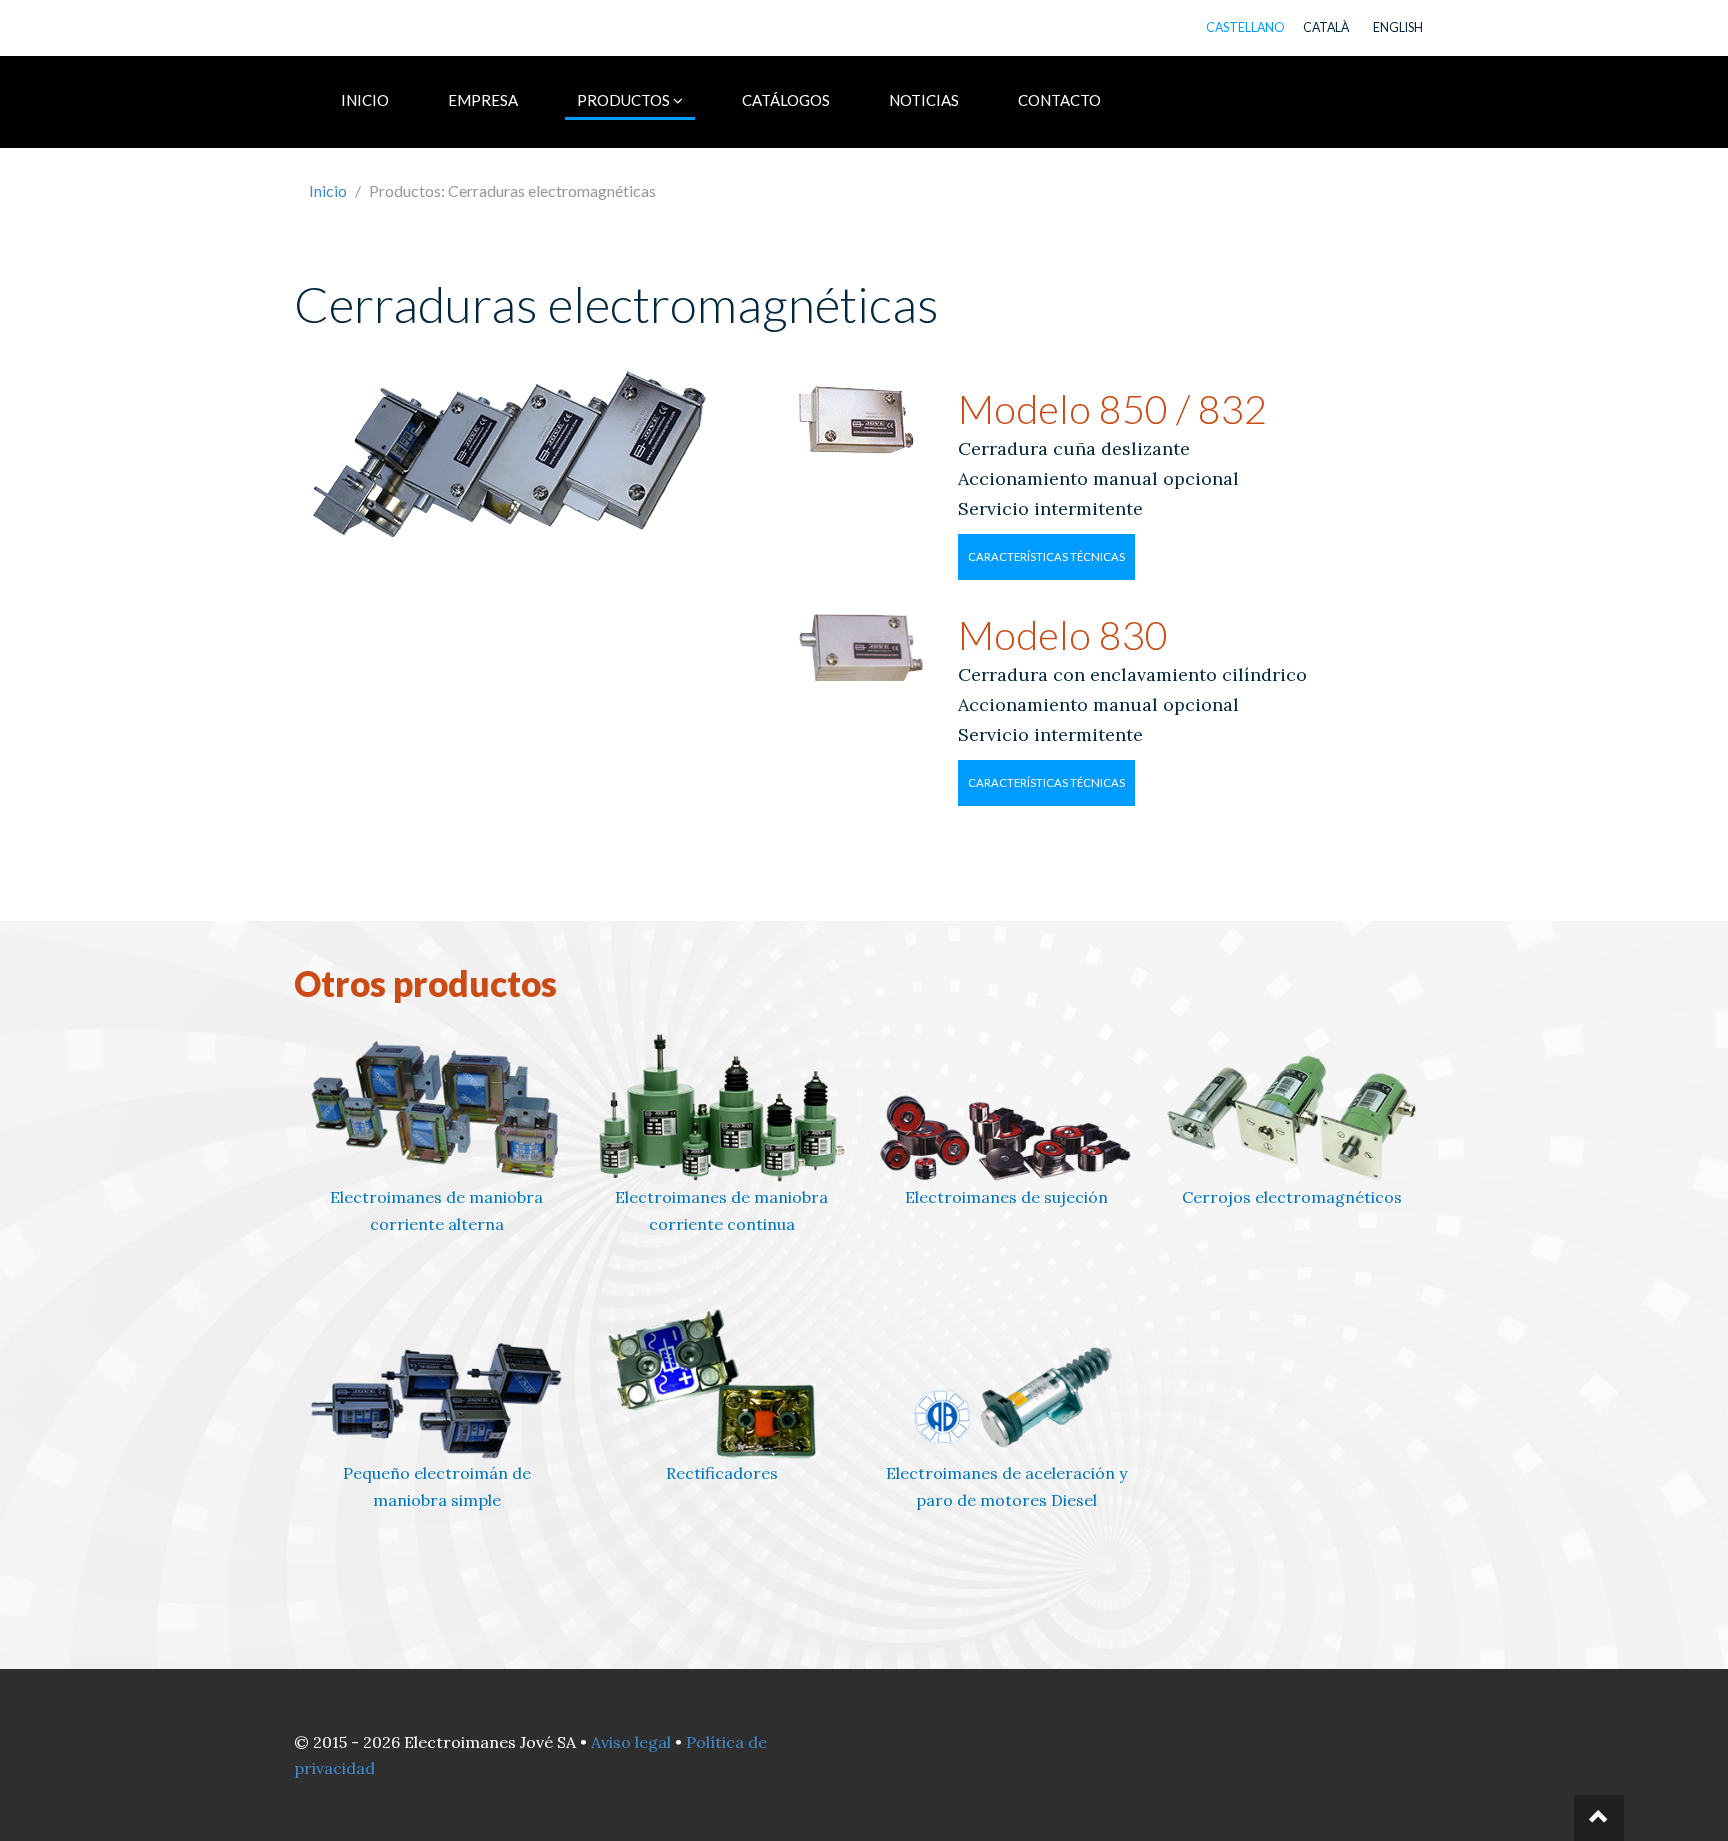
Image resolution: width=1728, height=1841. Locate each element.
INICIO (365, 100)
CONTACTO (1059, 100)
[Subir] (1599, 1818)
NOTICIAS (924, 100)
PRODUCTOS (625, 100)
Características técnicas (1046, 556)
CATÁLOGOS (786, 100)
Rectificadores (722, 1473)
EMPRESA (483, 100)
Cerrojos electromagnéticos (1292, 1197)
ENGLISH (1398, 27)
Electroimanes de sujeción (1006, 1197)
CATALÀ (1326, 27)
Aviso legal (631, 1742)
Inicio (328, 190)
